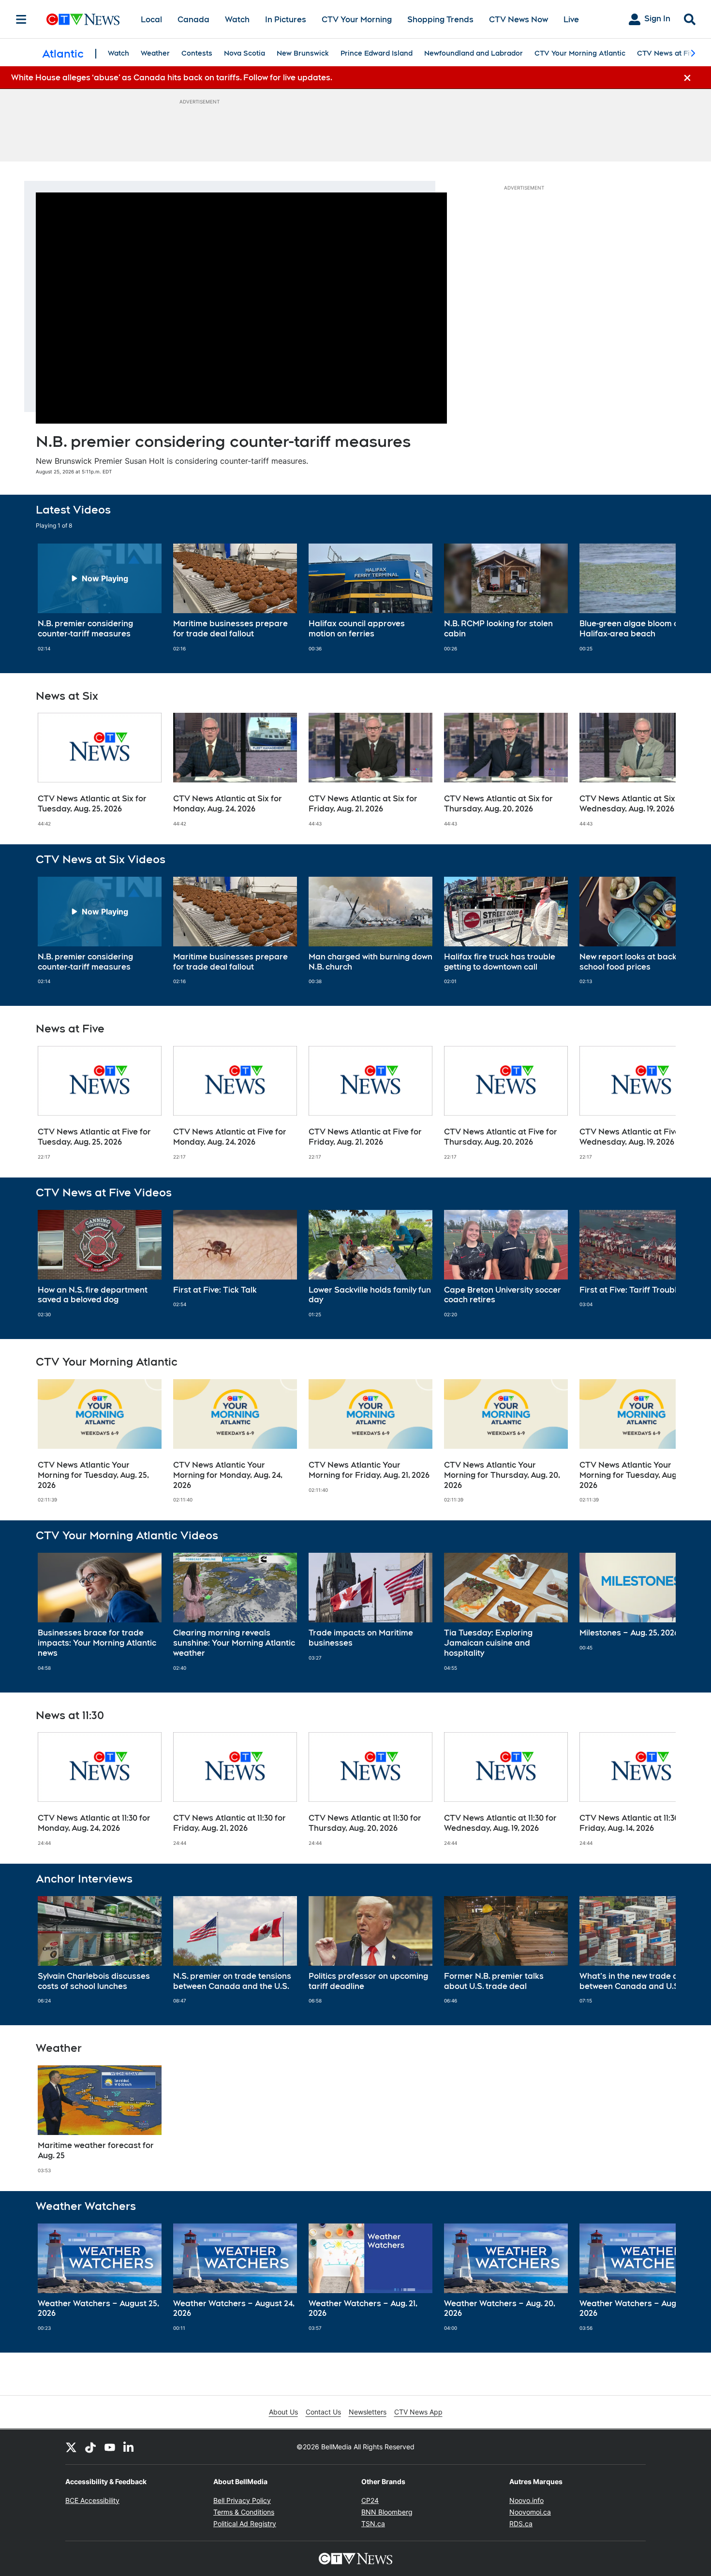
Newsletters (368, 2412)
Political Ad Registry (245, 2524)
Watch (237, 20)
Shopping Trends (440, 20)
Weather (155, 53)
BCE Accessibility (92, 2500)
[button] (656, 598)
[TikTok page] (90, 2447)
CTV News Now (518, 20)
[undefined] (100, 598)
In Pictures (286, 20)
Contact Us (323, 2412)
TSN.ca (373, 2524)
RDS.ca (521, 2524)
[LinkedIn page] (129, 2447)
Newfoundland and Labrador (474, 53)
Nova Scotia (244, 53)
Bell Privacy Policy (242, 2500)
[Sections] (21, 19)
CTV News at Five (667, 53)
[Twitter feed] (71, 2447)
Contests (197, 53)
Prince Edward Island (377, 53)
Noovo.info (526, 2500)
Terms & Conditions (244, 2512)
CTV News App (418, 2412)
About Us (283, 2412)
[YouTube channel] (110, 2447)
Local (151, 20)
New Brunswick (303, 53)
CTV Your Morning (357, 20)
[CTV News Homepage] (83, 19)
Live (571, 20)
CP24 (370, 2500)
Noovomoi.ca (530, 2512)
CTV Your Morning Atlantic (580, 53)
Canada (193, 20)
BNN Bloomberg (387, 2512)
